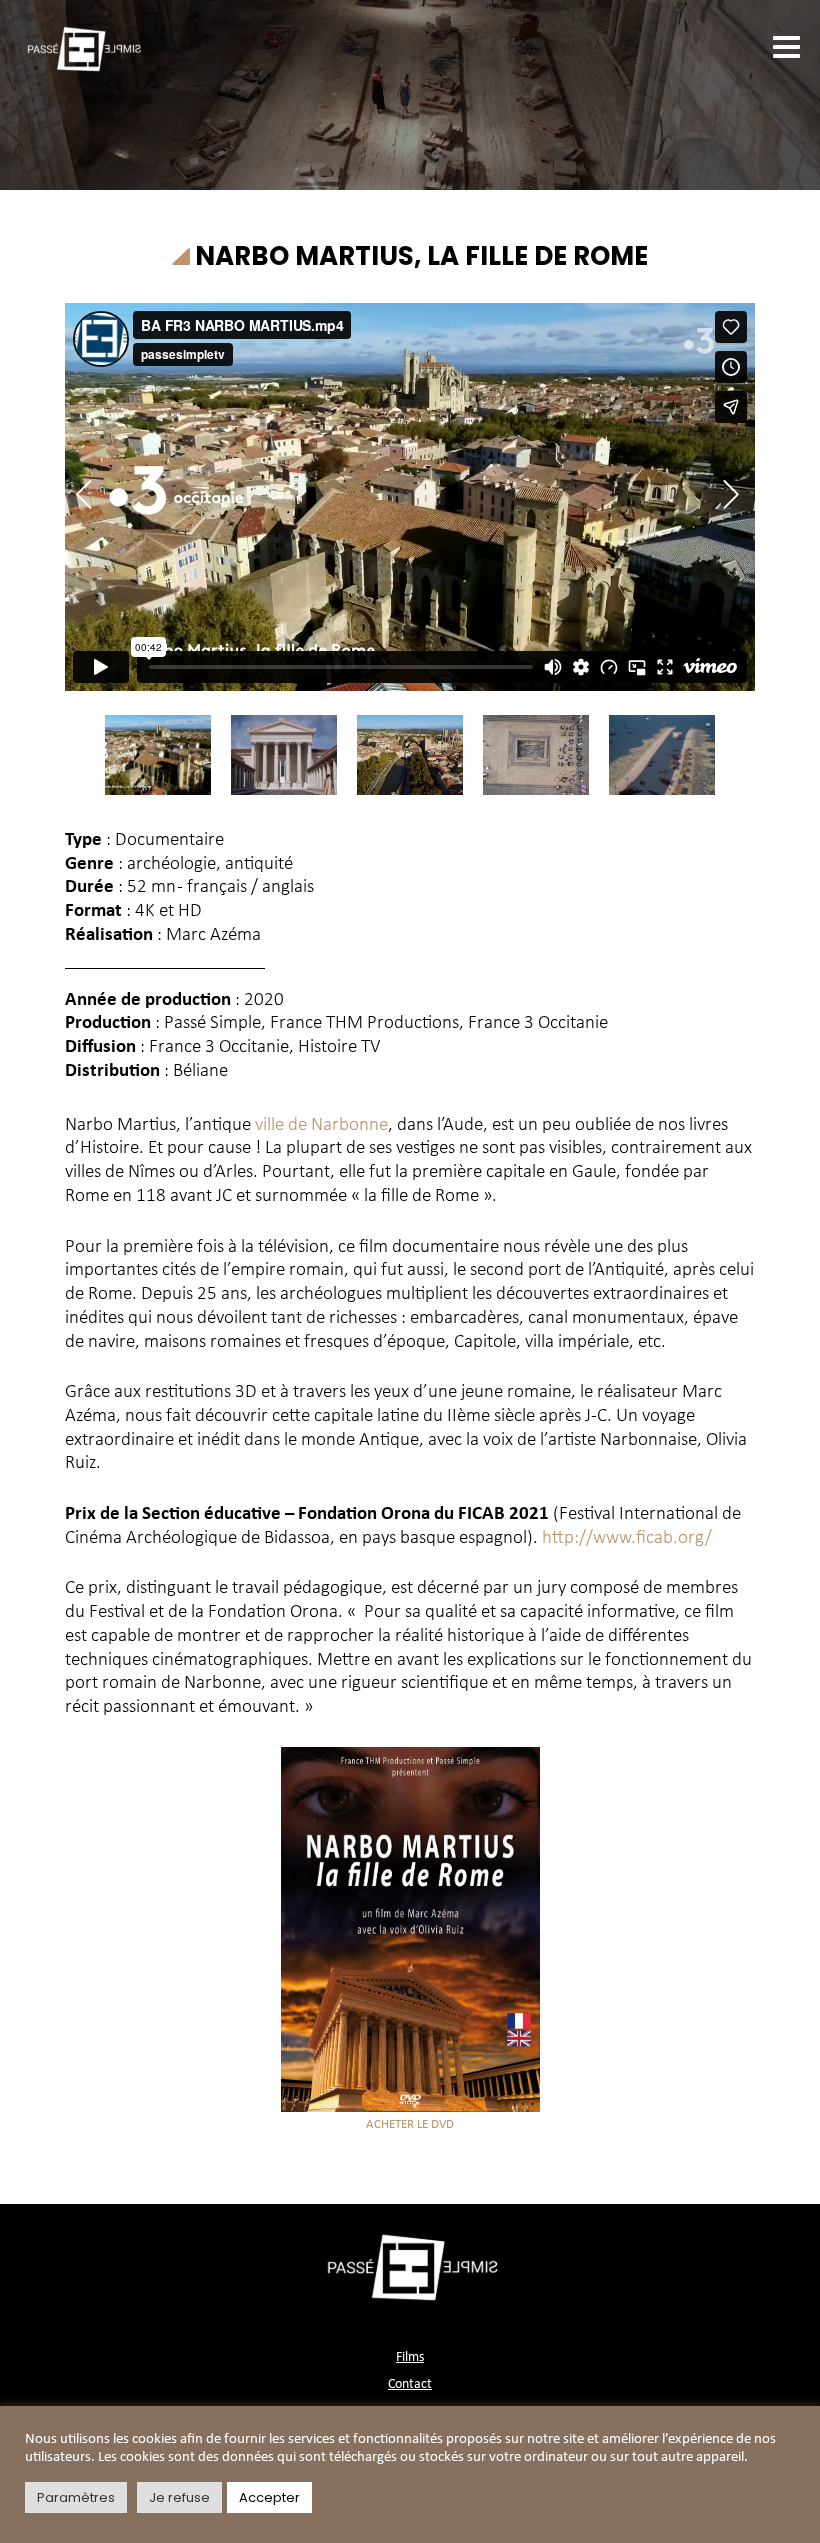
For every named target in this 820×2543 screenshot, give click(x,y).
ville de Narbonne (321, 1125)
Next (724, 494)
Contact (410, 2384)
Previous (90, 494)
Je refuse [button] (179, 2497)
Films (410, 2357)
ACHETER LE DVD (410, 2124)
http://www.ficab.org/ (627, 1538)
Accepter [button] (269, 2497)
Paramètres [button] (76, 2497)
